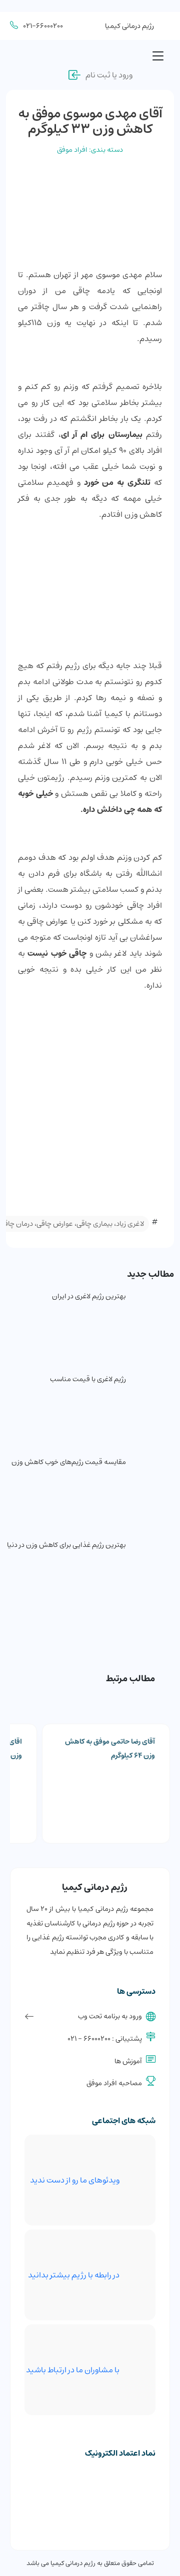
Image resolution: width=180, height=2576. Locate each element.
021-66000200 (43, 26)
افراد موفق (72, 150)
